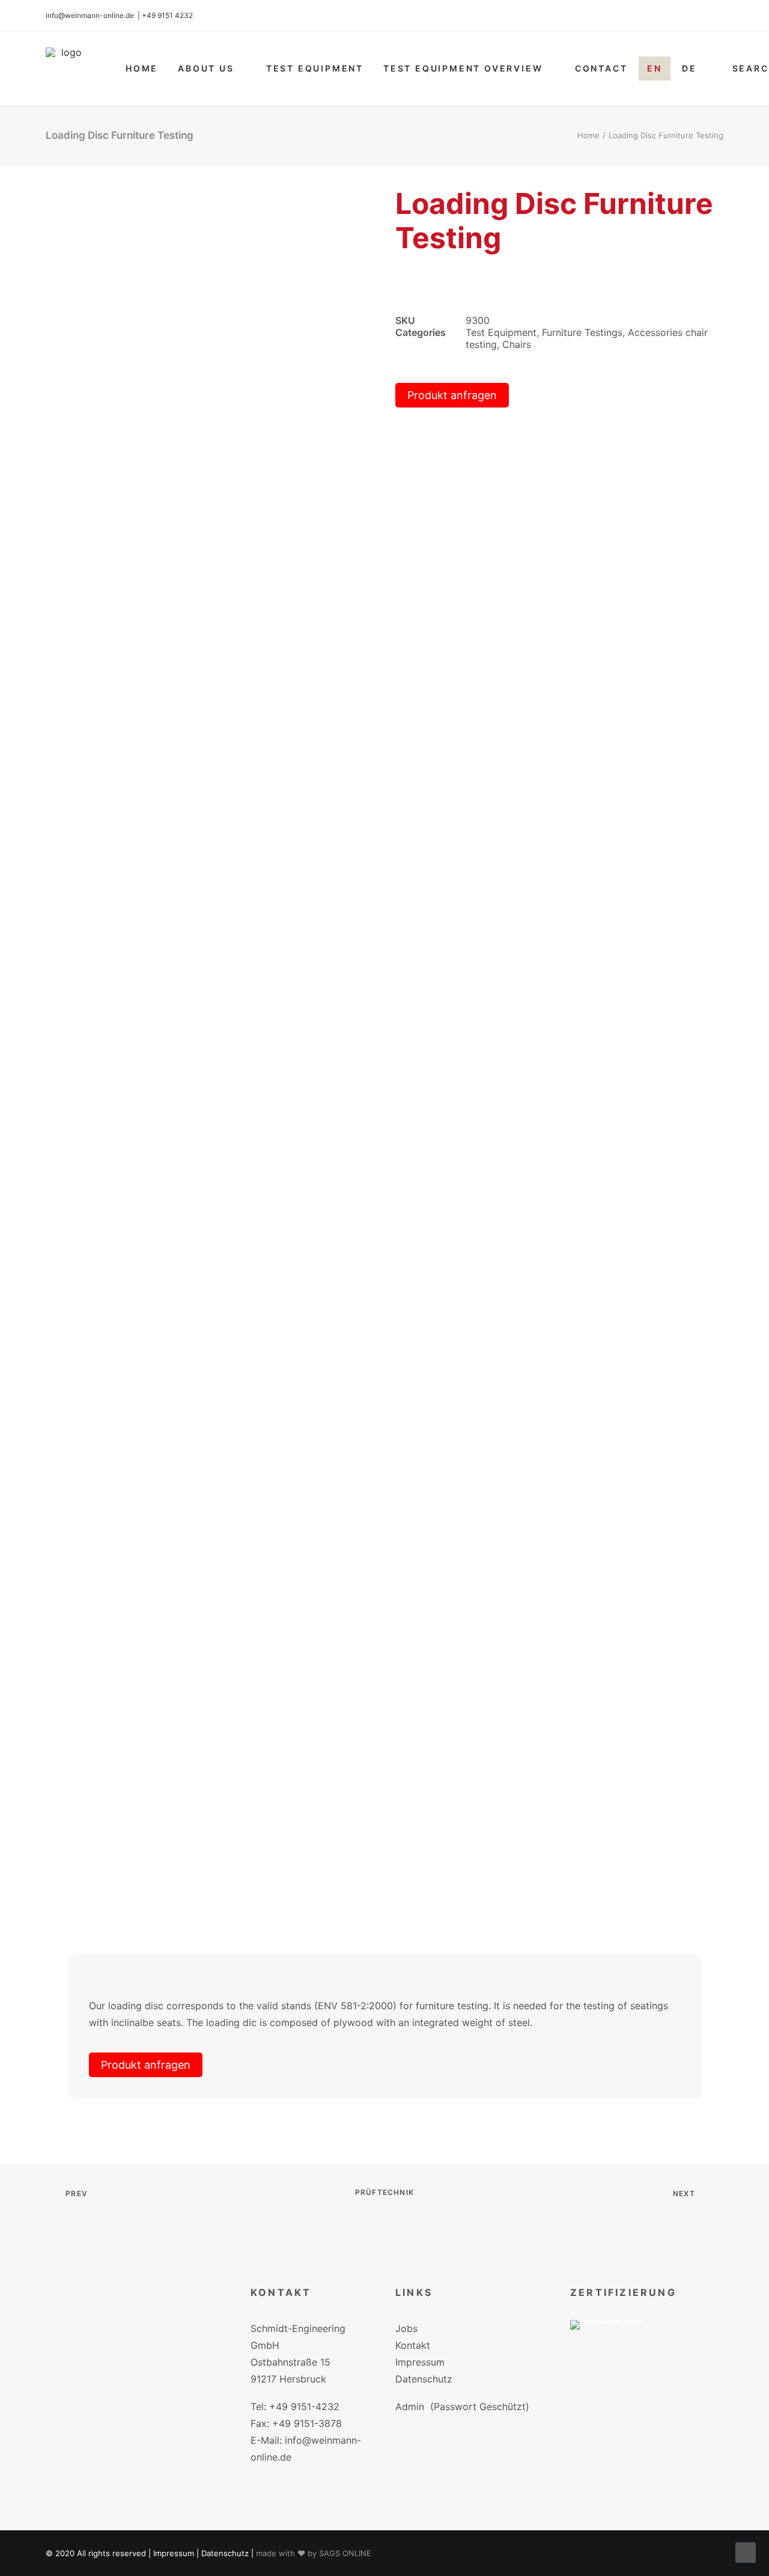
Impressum (420, 2362)
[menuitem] (142, 69)
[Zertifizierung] (615, 2343)
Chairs (517, 344)
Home (142, 68)
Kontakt (413, 2345)
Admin (410, 2407)
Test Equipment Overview (463, 68)
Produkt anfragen (452, 395)
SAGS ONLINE (345, 2553)
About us (206, 68)
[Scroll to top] (746, 2551)
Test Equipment (315, 68)
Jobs (406, 2328)
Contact (601, 68)
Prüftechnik (384, 2192)
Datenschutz (424, 2379)
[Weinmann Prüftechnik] (67, 69)
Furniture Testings (582, 332)
